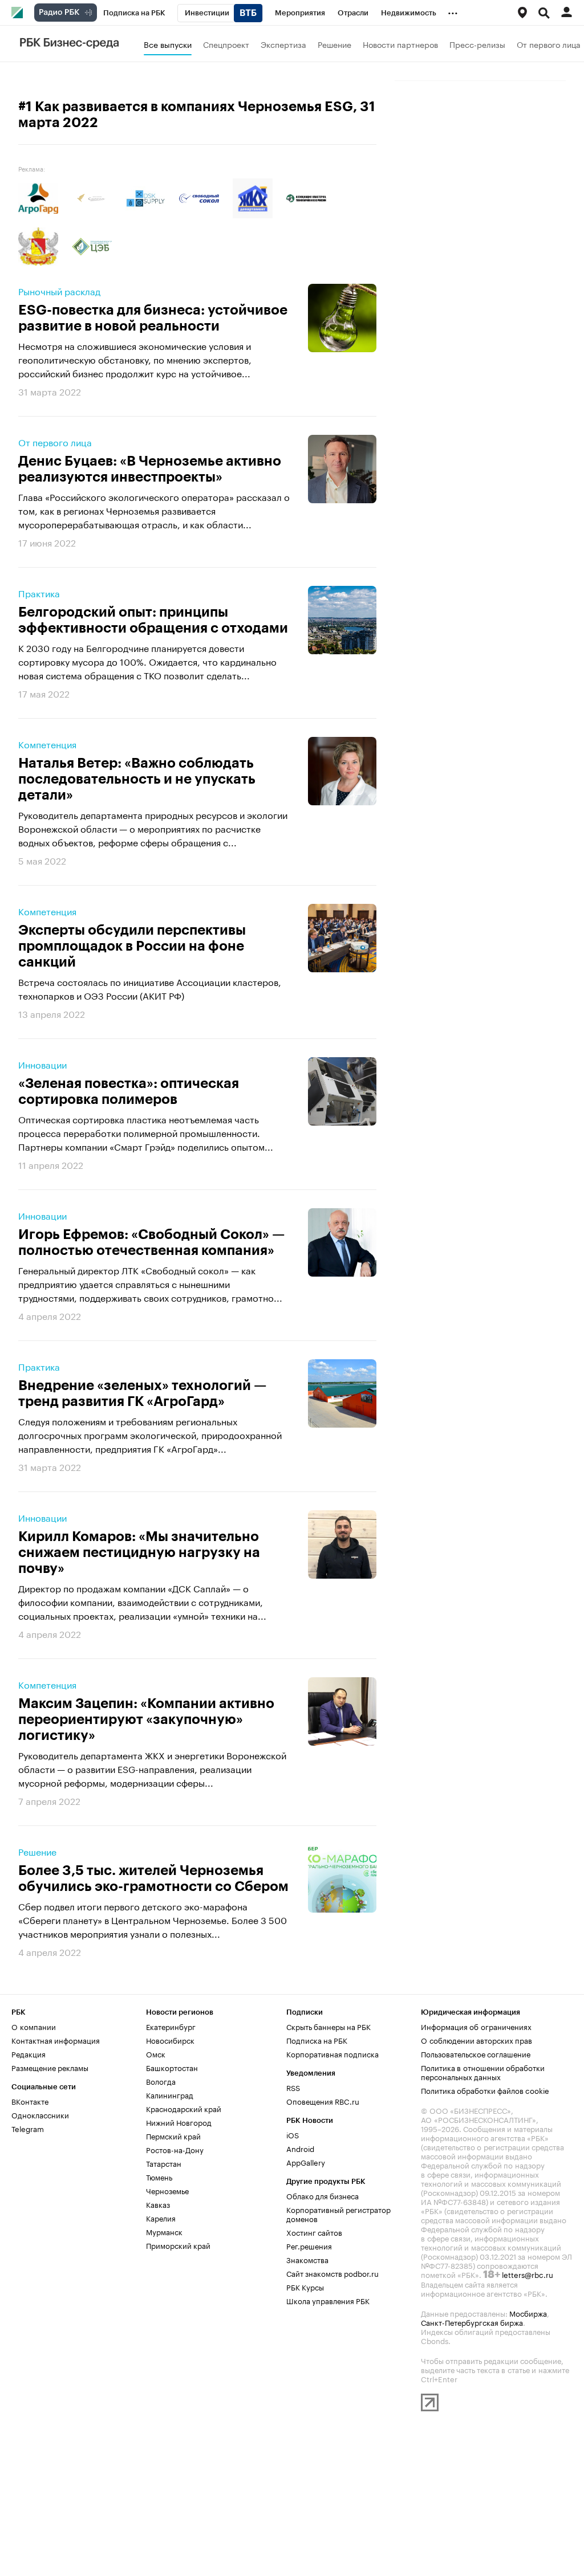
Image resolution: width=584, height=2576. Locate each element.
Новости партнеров (400, 44)
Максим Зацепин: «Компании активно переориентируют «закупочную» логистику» (146, 1719)
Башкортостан (172, 2067)
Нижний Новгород (179, 2122)
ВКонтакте (30, 2101)
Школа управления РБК (328, 2300)
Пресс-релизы (477, 44)
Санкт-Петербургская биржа (472, 2322)
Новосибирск (170, 2040)
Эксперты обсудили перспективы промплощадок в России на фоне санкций (132, 946)
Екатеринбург (171, 2026)
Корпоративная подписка (332, 2053)
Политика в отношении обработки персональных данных (483, 2072)
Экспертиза (283, 44)
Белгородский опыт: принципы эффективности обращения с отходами (153, 620)
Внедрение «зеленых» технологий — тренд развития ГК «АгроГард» (142, 1393)
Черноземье (167, 2190)
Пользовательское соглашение (476, 2053)
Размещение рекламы (50, 2067)
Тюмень (159, 2176)
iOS (293, 2134)
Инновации (42, 1064)
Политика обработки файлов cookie (485, 2090)
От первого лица (549, 44)
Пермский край (173, 2135)
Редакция (29, 2053)
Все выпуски (168, 44)
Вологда (161, 2081)
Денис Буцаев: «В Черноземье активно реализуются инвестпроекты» (150, 469)
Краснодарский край (184, 2108)
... (453, 11)
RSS (293, 2087)
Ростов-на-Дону (175, 2149)
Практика (39, 593)
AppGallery (306, 2162)
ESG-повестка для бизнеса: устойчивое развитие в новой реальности (153, 318)
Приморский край (178, 2245)
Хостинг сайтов (314, 2232)
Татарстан (164, 2163)
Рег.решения (309, 2245)
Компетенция (47, 744)
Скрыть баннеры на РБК (328, 2026)
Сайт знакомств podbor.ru (332, 2273)
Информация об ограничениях (476, 2026)
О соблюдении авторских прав (476, 2040)
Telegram (28, 2128)
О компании (34, 2026)
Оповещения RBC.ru (323, 2101)
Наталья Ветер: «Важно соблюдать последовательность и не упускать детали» (137, 779)
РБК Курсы (305, 2286)
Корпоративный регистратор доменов (338, 2214)
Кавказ (158, 2204)
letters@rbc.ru (528, 2274)
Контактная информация (56, 2040)
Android (300, 2148)
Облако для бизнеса (323, 2195)
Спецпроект (226, 44)
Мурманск (164, 2231)
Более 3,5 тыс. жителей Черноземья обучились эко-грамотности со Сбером (153, 1878)
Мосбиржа (528, 2313)
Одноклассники (40, 2114)
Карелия (161, 2218)
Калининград (170, 2094)
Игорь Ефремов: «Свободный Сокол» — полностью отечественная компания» (151, 1242)
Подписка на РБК (317, 2040)
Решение (334, 44)
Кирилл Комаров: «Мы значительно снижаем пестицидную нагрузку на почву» (139, 1552)
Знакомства (307, 2259)
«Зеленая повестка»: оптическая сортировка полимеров (129, 1091)
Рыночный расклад (59, 291)
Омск (156, 2053)
